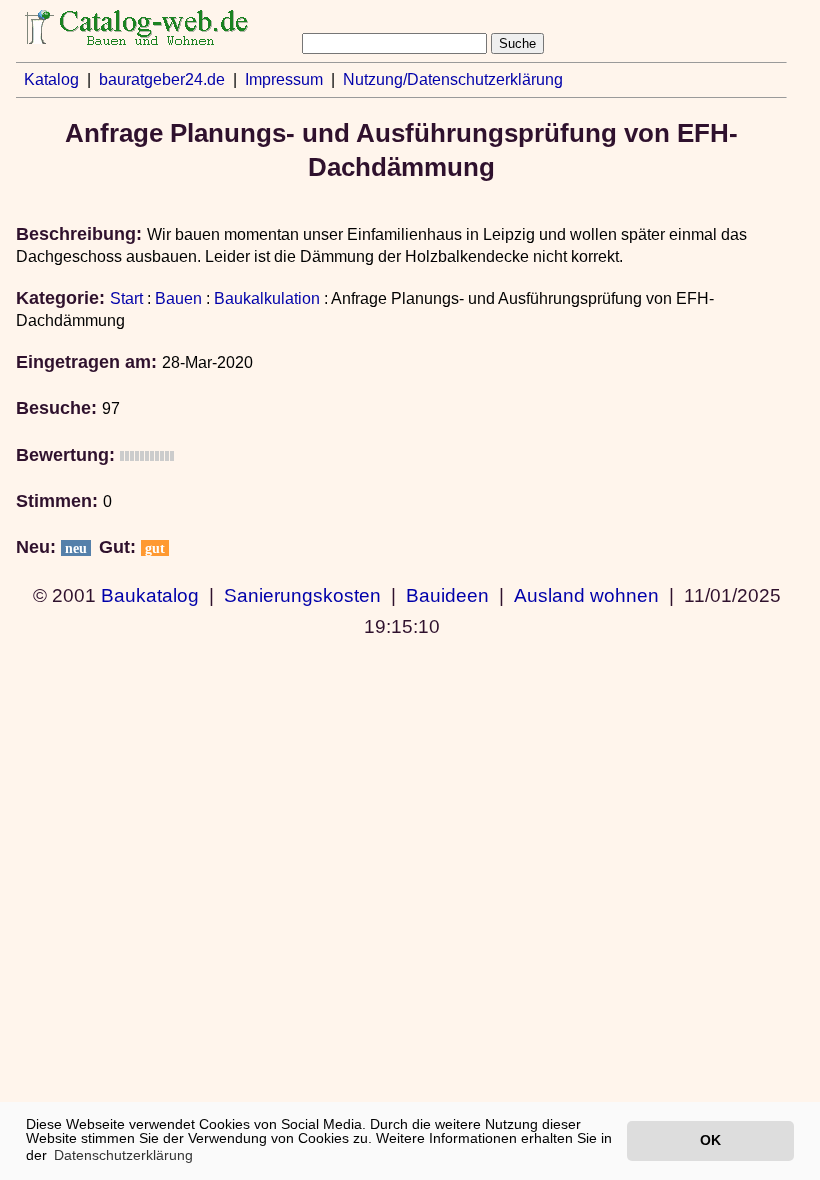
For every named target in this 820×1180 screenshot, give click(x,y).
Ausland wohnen (586, 595)
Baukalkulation (267, 298)
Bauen (178, 298)
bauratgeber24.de (162, 79)
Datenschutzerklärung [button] (123, 1155)
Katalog (51, 79)
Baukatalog (150, 595)
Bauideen (447, 595)
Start (126, 298)
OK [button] (710, 1140)
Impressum (284, 79)
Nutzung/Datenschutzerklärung (453, 79)
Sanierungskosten (302, 595)
